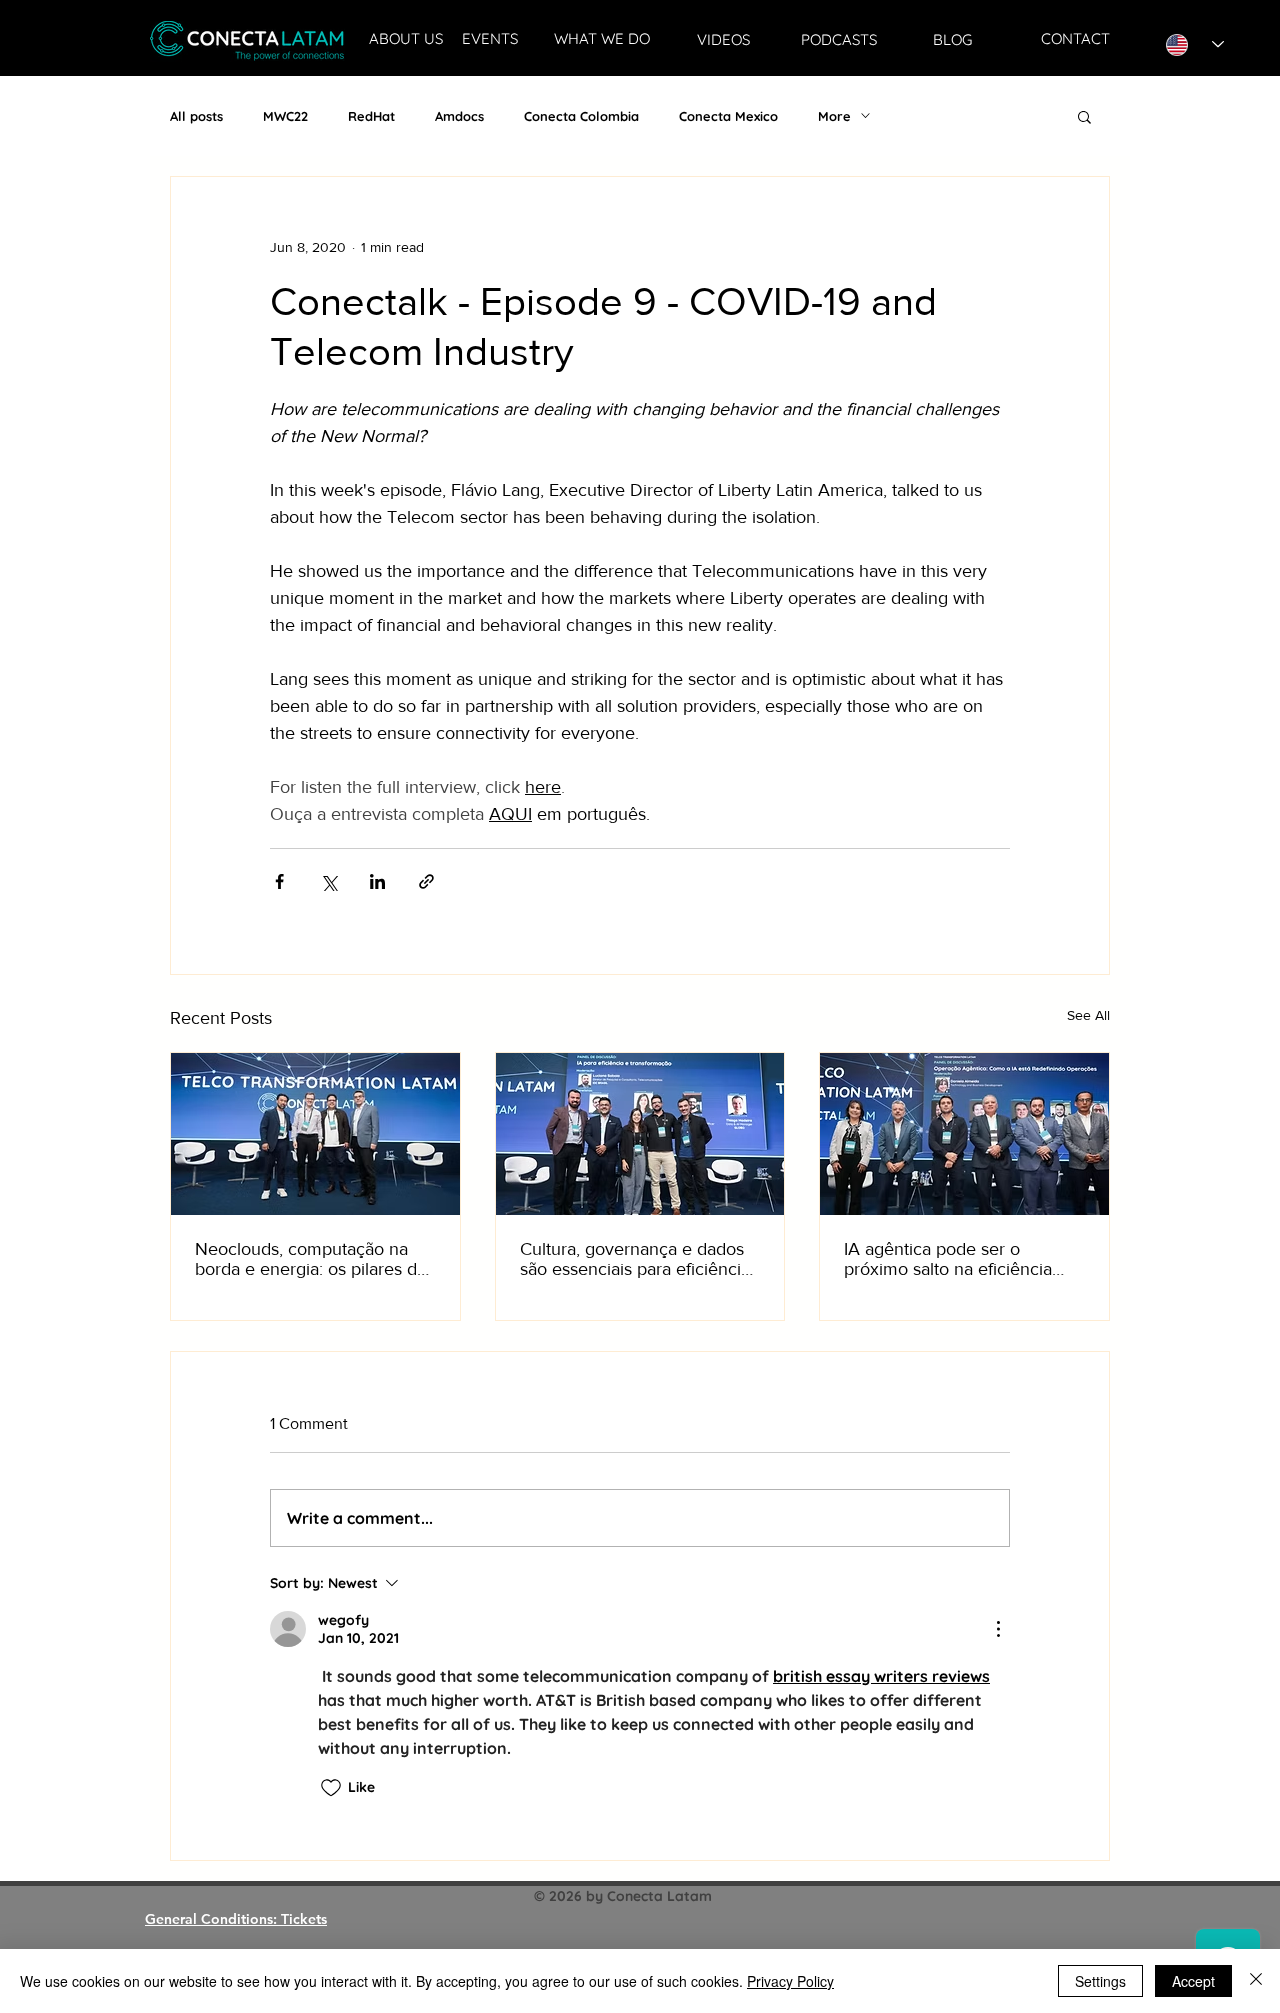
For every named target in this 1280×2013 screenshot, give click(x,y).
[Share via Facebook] (279, 881)
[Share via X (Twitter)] (328, 881)
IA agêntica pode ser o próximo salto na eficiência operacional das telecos (948, 1259)
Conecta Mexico (728, 116)
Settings (1100, 1981)
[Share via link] (426, 881)
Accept (1193, 1981)
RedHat (371, 116)
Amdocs (459, 116)
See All (1088, 1015)
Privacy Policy (790, 1981)
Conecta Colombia (581, 116)
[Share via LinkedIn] (377, 881)
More (834, 116)
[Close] (1256, 1981)
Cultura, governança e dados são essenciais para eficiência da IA (635, 1259)
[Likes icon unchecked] (331, 1788)
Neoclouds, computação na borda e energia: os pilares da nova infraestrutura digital (310, 1259)
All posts (196, 116)
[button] (1084, 116)
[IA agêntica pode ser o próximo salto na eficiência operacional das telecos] (964, 1134)
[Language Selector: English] (1195, 44)
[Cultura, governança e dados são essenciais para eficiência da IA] (640, 1134)
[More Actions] (998, 1629)
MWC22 (285, 116)
